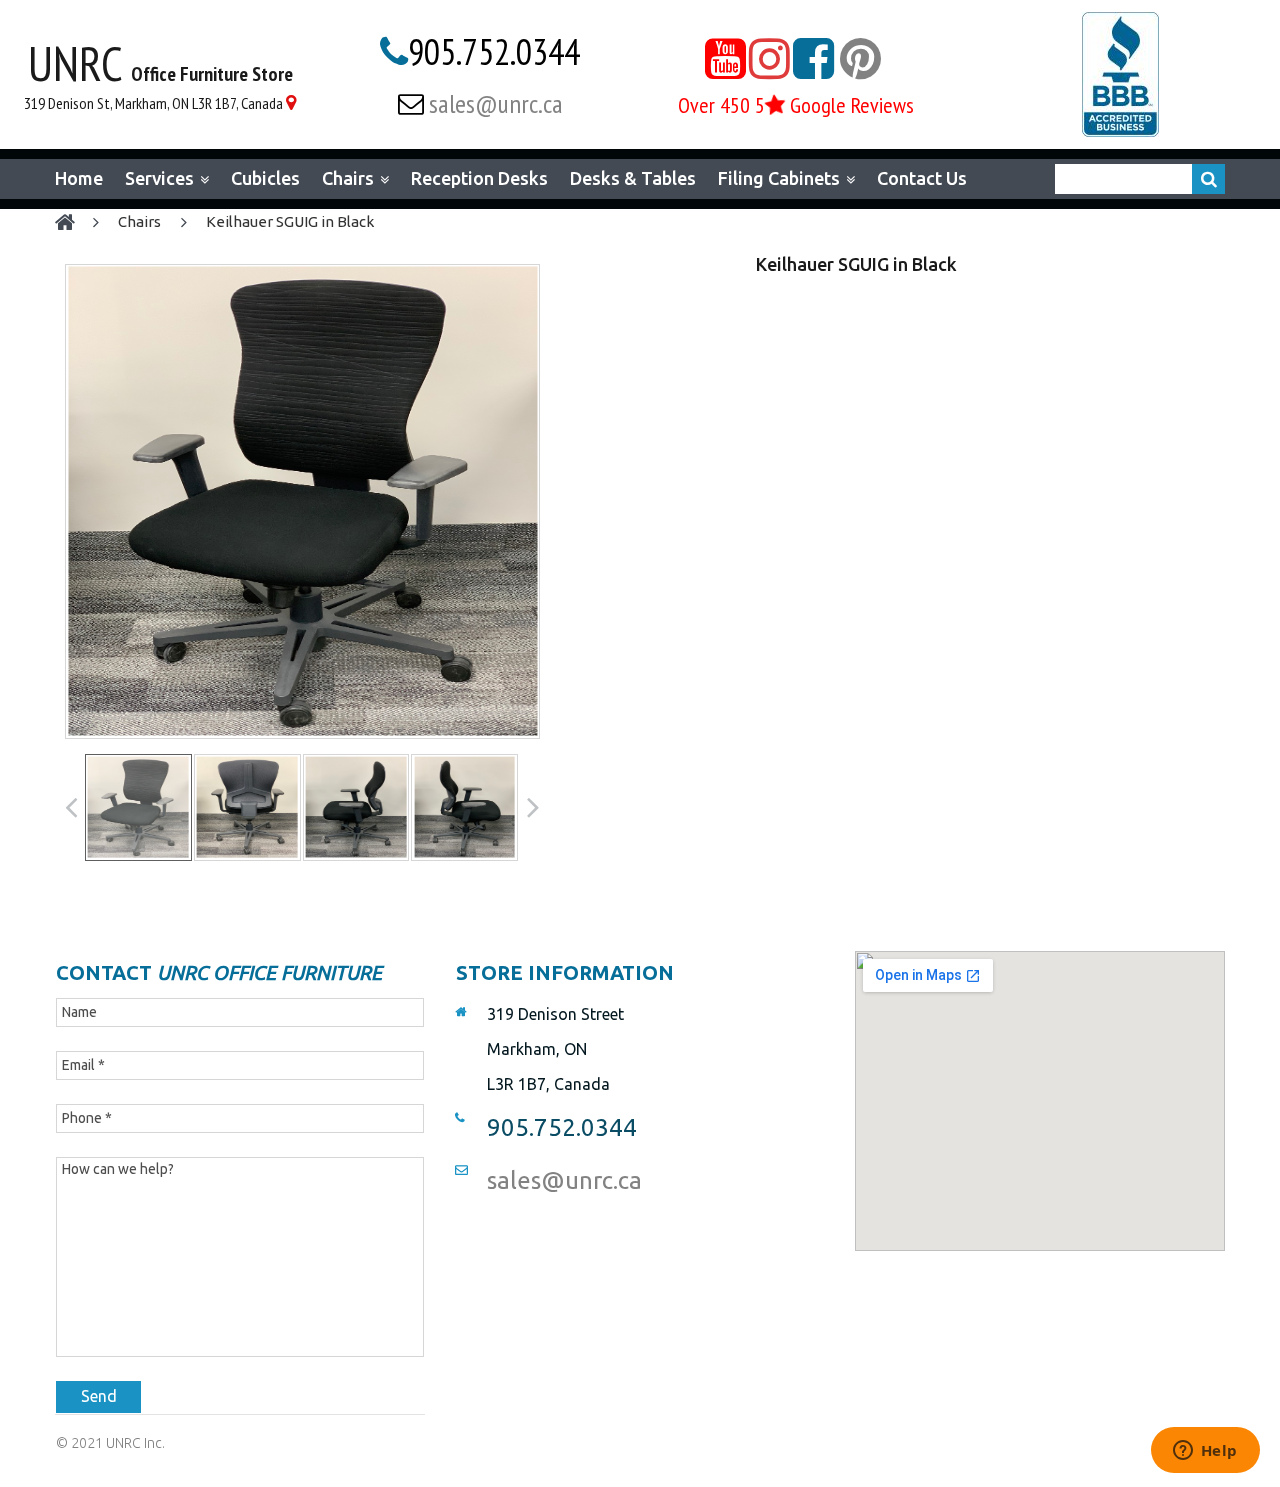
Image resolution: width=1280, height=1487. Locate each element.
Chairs (348, 178)
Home (79, 178)
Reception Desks (479, 178)
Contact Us (922, 178)
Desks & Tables (633, 178)
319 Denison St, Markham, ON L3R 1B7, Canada (153, 103)
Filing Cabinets (779, 178)
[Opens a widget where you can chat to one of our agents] (1205, 1452)
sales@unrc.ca (496, 103)
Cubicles (265, 178)
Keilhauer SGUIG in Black (290, 221)
